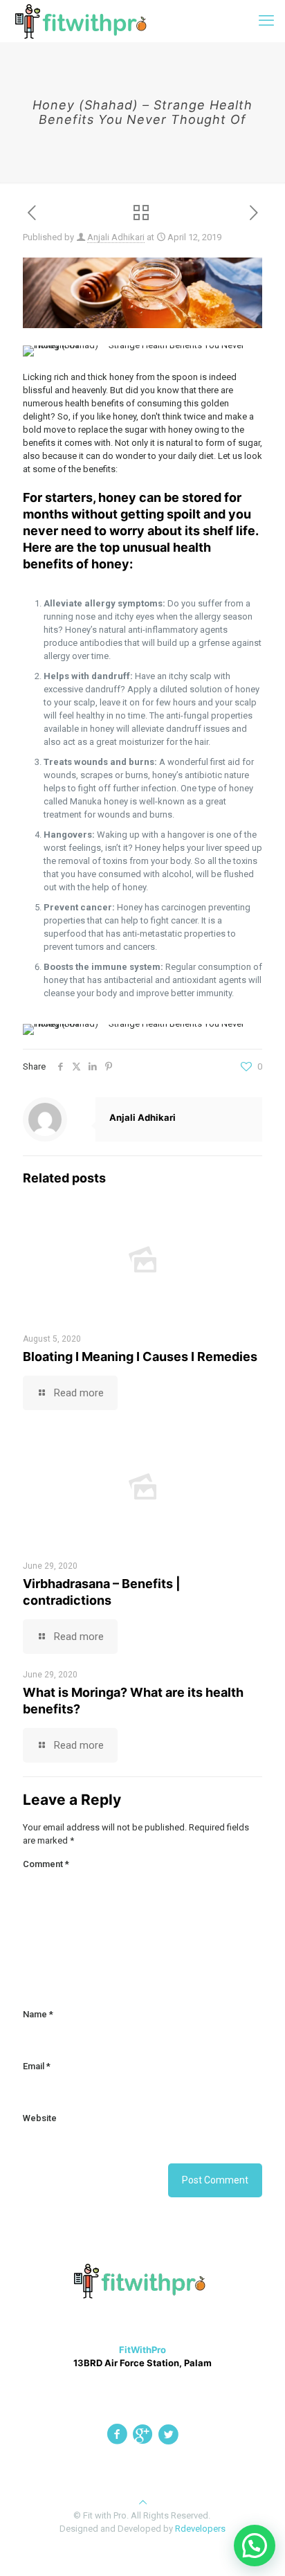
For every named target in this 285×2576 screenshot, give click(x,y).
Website (40, 2118)
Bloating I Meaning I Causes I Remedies (140, 1357)
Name (38, 2014)
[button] (255, 2546)
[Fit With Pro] (84, 21)
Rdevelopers (200, 2529)
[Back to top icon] (143, 2502)
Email (37, 2066)
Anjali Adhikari (116, 237)
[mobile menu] (266, 21)
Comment (46, 1864)
